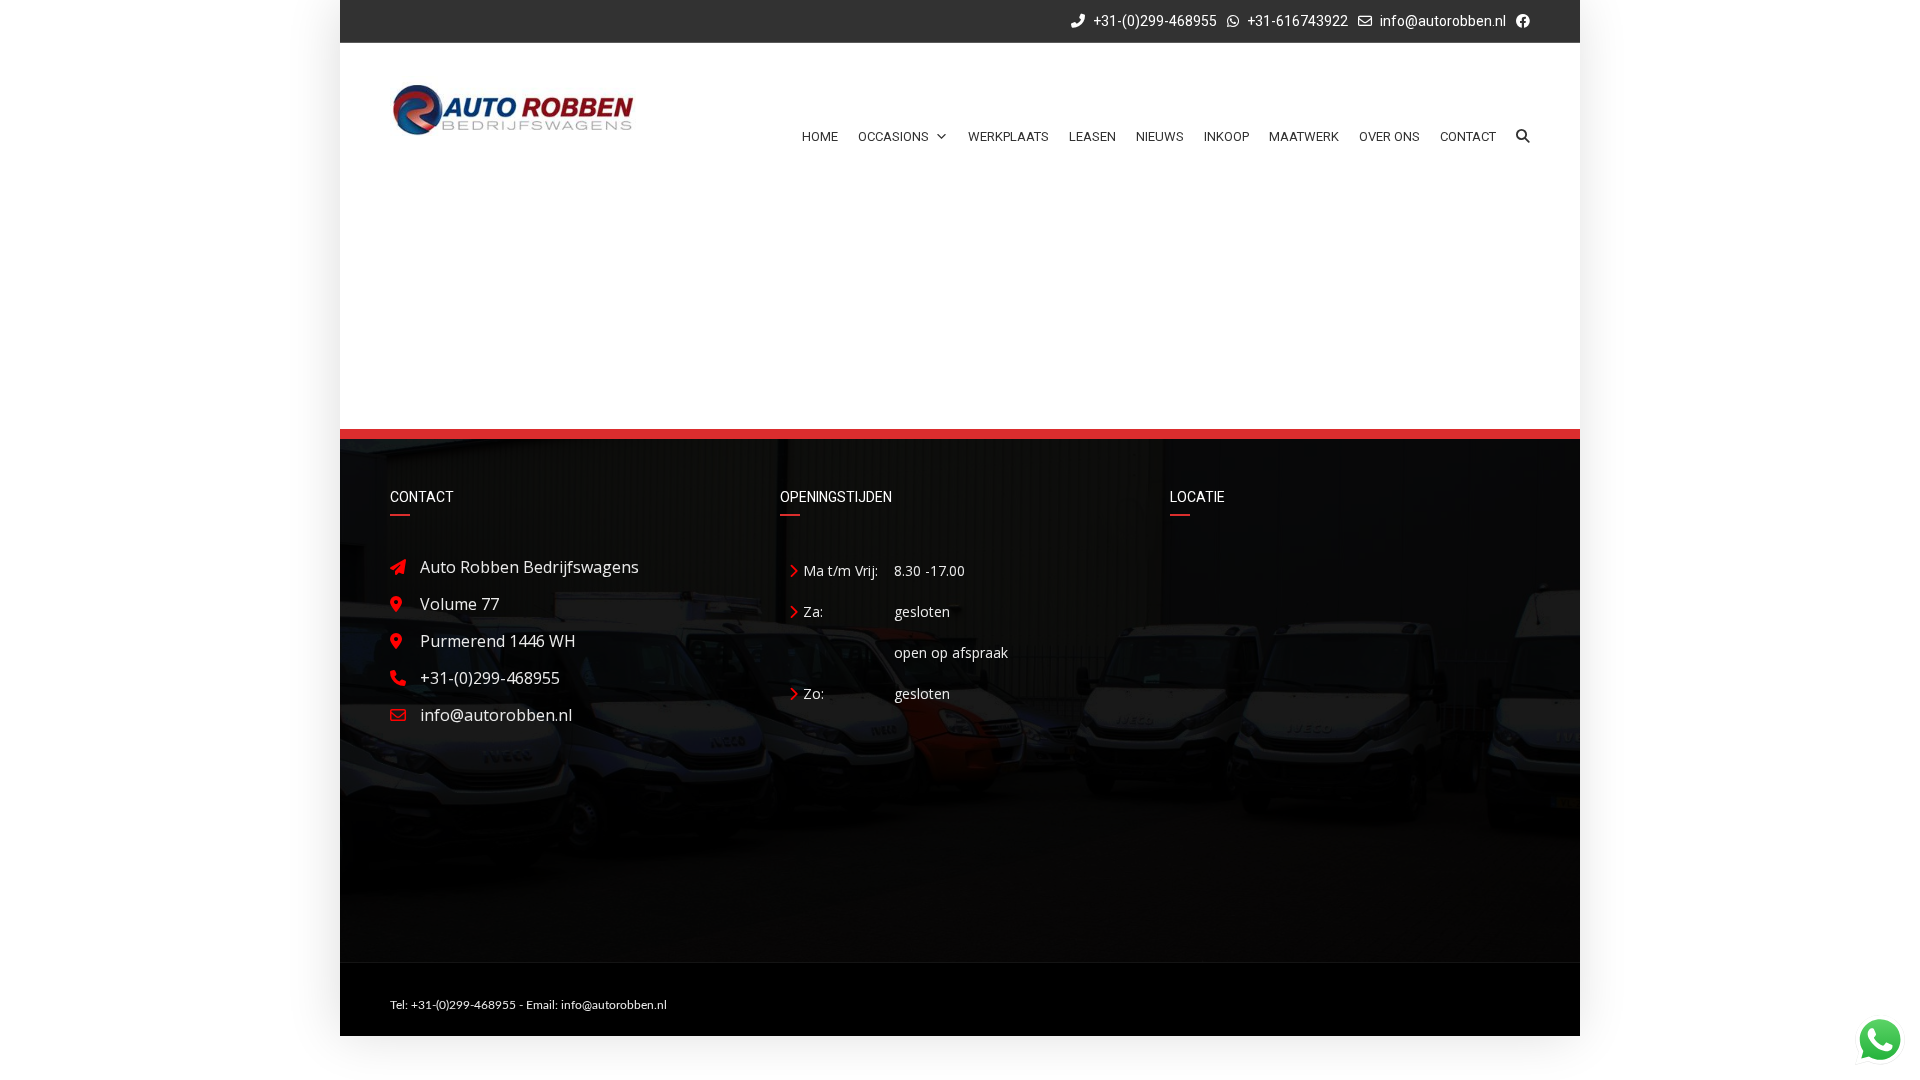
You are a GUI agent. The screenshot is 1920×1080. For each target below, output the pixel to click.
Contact (1468, 136)
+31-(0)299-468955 (1153, 21)
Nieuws (1160, 136)
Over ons (1389, 136)
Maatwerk (1304, 136)
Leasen (1092, 136)
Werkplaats (1008, 136)
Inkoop (1226, 136)
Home (820, 136)
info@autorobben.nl (1443, 21)
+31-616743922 (1297, 21)
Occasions (893, 136)
